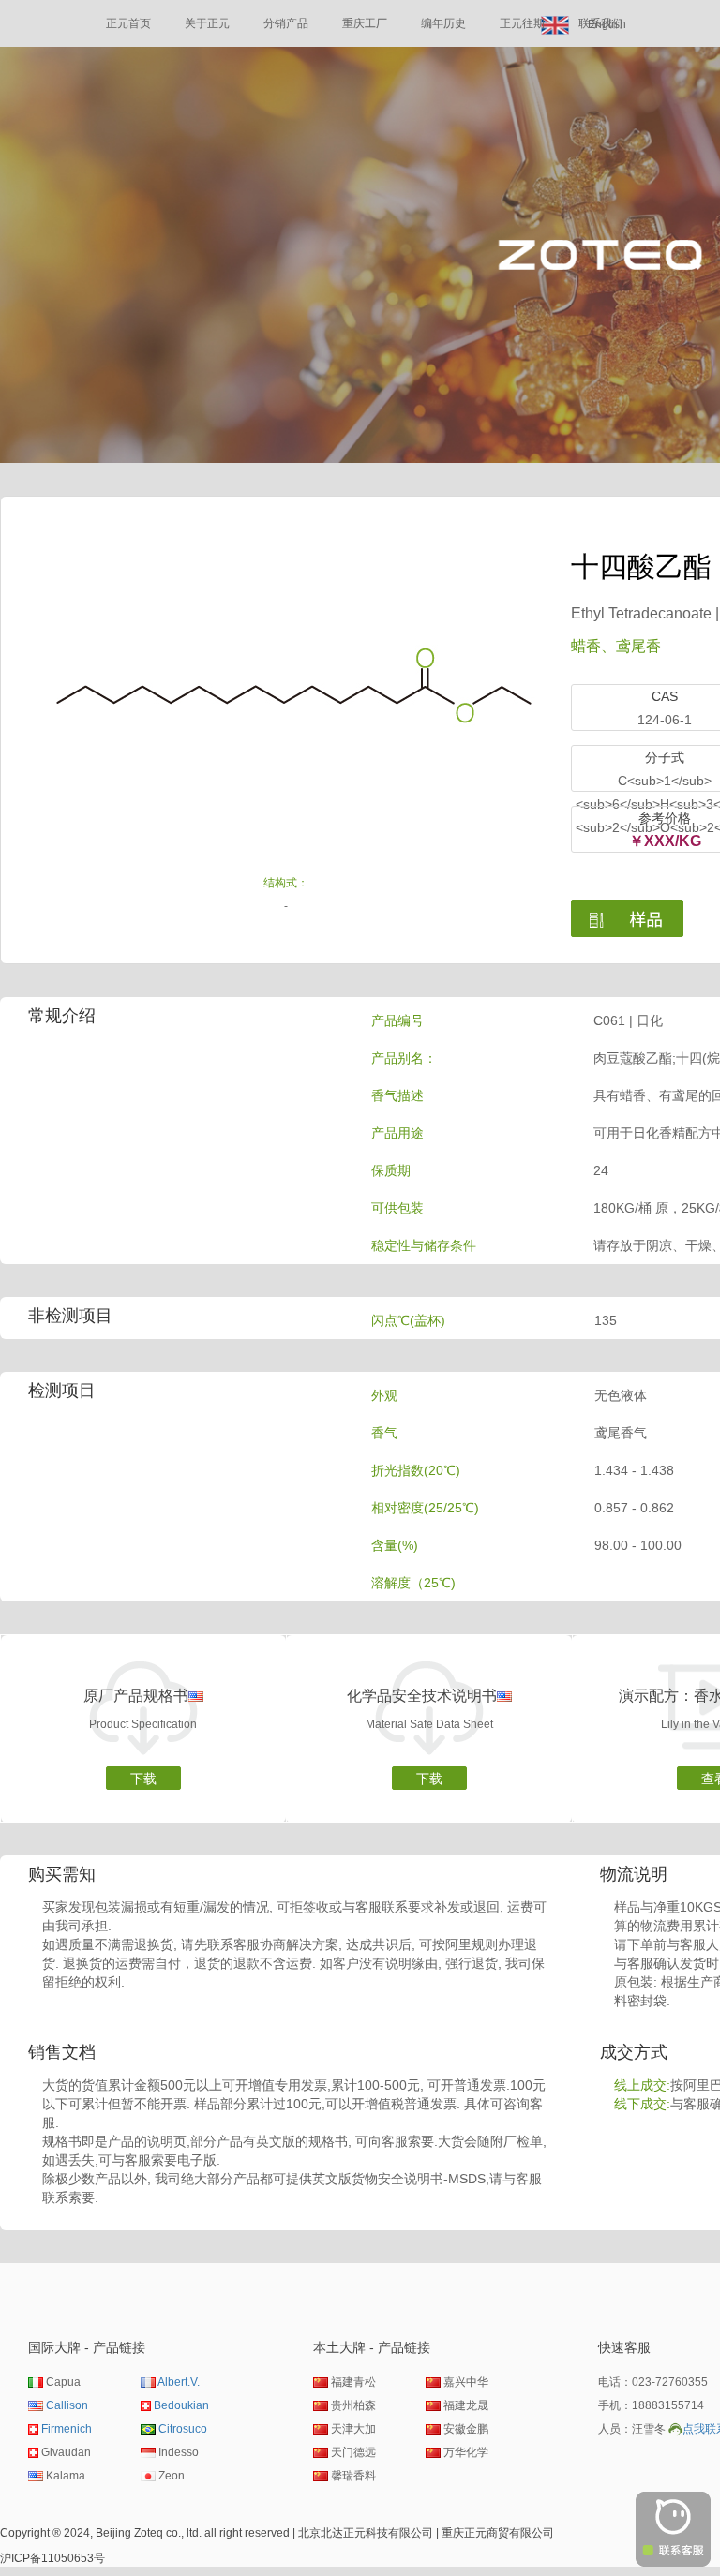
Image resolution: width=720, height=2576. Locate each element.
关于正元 (207, 23)
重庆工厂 (365, 23)
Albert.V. (179, 2382)
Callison (67, 2405)
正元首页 (128, 23)
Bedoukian (181, 2405)
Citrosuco (183, 2429)
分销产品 (286, 23)
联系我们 (601, 23)
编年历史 (443, 23)
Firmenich (67, 2429)
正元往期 (522, 23)
